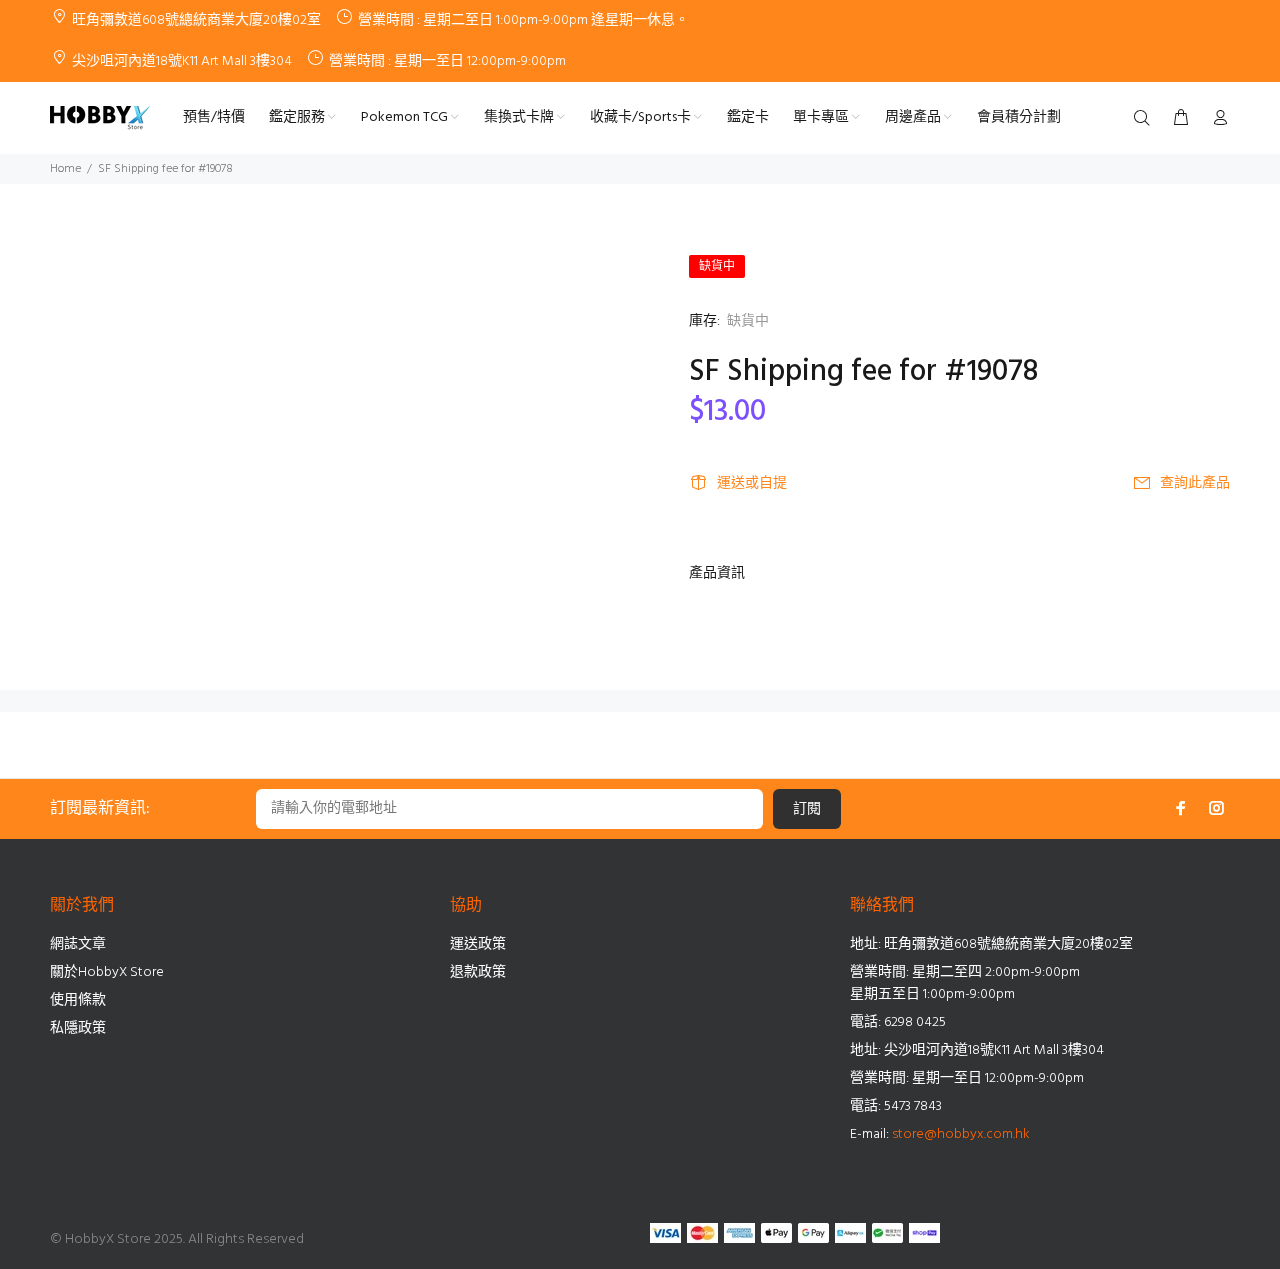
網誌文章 (78, 944)
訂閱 (807, 809)
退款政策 (478, 972)
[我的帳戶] (1216, 119)
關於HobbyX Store (107, 972)
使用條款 (78, 1000)
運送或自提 (752, 483)
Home (65, 169)
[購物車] (1181, 119)
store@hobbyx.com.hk (961, 1134)
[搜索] (1146, 119)
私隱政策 (78, 1028)
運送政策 (478, 944)
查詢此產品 (1195, 483)
